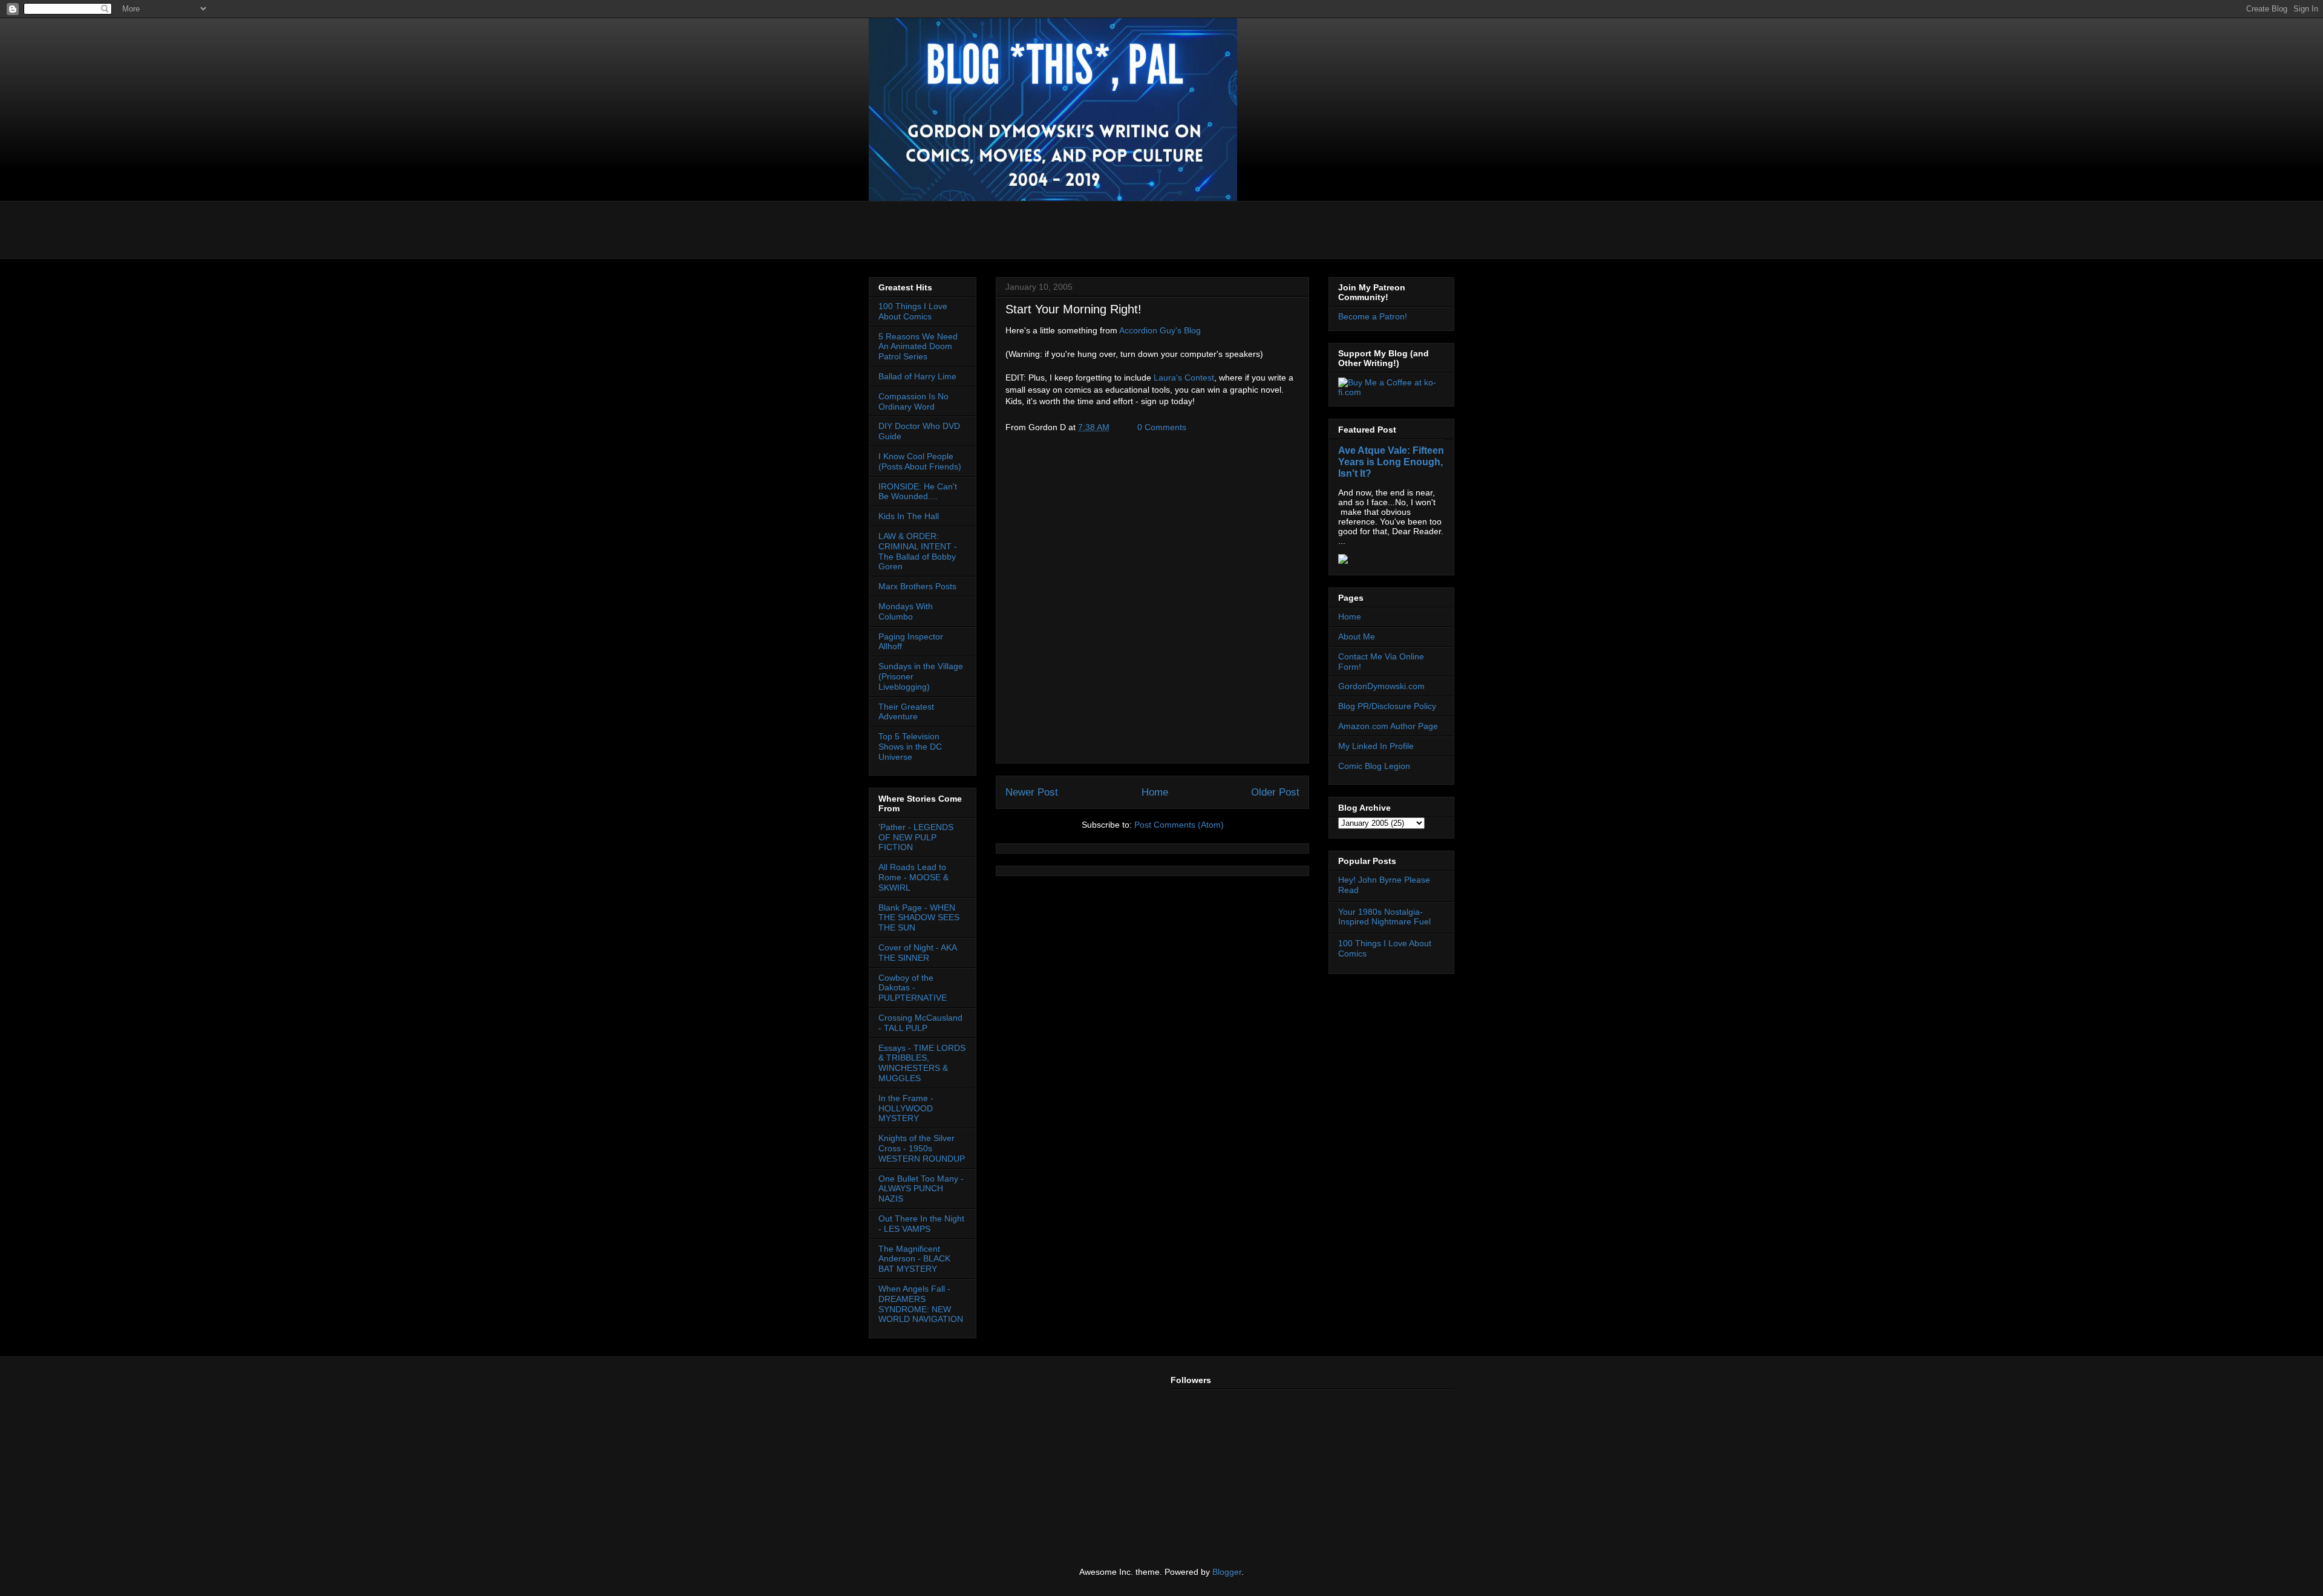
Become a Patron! (1373, 316)
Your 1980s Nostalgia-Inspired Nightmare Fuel (1384, 917)
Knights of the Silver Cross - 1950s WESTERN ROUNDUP (922, 1148)
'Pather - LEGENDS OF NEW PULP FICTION (916, 837)
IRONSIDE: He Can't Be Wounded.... (918, 492)
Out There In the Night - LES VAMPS (921, 1224)
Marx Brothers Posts (917, 586)
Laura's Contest (1184, 378)
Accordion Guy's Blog (1160, 330)
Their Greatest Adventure (906, 712)
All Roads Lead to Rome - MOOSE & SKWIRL (913, 877)
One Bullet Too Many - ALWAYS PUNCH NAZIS (921, 1189)
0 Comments (1162, 427)
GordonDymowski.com (1381, 686)
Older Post (1275, 792)
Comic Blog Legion (1374, 766)
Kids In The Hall (909, 516)
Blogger (1227, 1572)
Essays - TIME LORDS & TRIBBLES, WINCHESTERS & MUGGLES (922, 1063)
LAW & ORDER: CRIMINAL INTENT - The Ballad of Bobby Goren (918, 551)
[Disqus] (1152, 602)
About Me (1357, 636)
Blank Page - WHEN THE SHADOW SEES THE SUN (919, 918)
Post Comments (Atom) (1179, 825)
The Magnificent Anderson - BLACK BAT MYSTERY (914, 1259)
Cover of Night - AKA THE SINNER (917, 953)
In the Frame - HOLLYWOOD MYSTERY (906, 1108)
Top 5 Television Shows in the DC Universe (910, 747)
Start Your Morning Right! (1073, 309)
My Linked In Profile (1376, 746)
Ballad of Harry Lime (917, 376)
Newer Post (1032, 792)
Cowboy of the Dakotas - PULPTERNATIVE (913, 988)
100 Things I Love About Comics (913, 311)
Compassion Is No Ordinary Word (913, 401)
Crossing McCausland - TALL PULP (920, 1023)
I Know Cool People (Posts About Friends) (920, 461)
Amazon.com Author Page (1388, 726)
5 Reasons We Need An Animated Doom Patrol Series (918, 347)
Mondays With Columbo (906, 611)
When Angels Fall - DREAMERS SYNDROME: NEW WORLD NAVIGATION (921, 1304)
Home (1155, 792)
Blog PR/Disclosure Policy (1387, 706)
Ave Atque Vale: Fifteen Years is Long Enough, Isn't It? (1391, 462)
